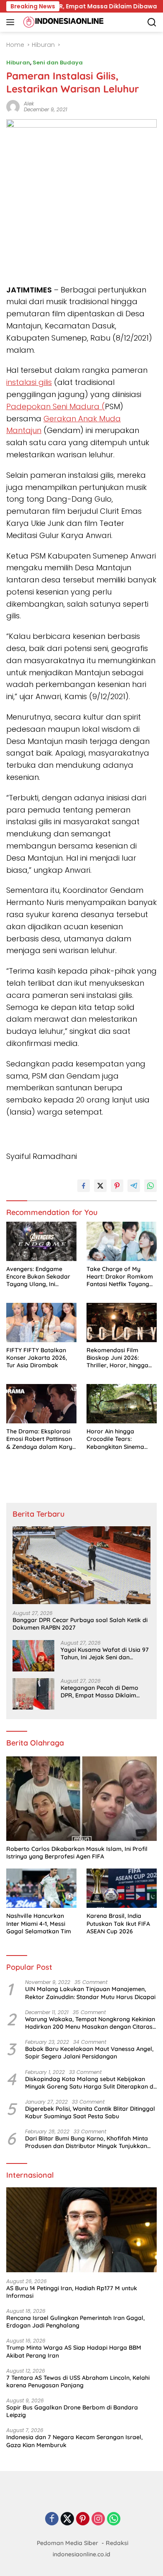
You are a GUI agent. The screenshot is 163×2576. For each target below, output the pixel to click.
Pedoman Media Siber (67, 2543)
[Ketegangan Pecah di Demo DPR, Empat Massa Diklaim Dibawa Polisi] (33, 1694)
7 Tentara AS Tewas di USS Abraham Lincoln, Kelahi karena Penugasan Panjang (78, 2381)
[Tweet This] (100, 1186)
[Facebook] (52, 2519)
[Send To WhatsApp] (150, 1186)
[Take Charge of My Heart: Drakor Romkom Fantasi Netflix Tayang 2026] (122, 1242)
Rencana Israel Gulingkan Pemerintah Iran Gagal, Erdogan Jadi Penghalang (75, 2322)
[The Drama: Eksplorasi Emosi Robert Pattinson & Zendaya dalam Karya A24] (41, 1404)
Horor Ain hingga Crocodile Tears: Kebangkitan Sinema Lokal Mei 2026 (115, 1439)
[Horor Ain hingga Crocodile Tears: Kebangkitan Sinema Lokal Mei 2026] (122, 1404)
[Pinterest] (83, 2519)
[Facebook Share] (84, 1186)
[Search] (152, 22)
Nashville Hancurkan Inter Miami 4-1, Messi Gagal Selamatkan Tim (39, 1923)
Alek (29, 104)
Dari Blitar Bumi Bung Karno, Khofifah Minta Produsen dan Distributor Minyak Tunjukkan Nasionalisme (87, 2142)
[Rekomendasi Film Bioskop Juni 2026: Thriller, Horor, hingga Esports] (122, 1323)
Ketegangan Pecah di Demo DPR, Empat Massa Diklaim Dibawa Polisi (99, 1692)
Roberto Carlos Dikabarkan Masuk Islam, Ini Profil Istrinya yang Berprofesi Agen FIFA (77, 1853)
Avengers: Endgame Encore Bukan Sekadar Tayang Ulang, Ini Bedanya (38, 1277)
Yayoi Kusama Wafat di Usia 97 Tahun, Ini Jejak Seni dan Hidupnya (105, 1653)
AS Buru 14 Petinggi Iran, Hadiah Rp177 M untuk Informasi (72, 2292)
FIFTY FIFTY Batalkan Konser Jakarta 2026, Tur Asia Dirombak (37, 1358)
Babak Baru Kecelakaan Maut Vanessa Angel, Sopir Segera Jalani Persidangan (89, 2053)
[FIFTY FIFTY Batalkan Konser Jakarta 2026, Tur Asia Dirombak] (41, 1323)
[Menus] (12, 22)
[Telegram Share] (134, 1186)
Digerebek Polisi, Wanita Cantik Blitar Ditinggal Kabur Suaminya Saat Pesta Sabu (90, 2112)
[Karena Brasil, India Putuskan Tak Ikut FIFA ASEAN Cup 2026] (122, 1888)
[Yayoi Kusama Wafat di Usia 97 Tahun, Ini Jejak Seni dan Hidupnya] (33, 1656)
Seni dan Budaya (58, 63)
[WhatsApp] (114, 2519)
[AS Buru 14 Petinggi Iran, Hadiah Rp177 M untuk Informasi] (81, 2230)
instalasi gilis (29, 382)
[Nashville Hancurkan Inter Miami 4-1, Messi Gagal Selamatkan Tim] (41, 1888)
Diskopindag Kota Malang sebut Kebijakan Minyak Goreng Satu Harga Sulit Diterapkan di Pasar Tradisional (90, 2083)
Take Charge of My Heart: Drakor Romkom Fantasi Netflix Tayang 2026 (120, 1277)
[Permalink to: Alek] (13, 106)
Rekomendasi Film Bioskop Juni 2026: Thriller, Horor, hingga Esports (117, 1358)
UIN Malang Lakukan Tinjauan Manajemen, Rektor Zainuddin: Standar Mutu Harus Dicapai (90, 1993)
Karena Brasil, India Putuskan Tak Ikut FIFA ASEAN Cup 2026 (118, 1923)
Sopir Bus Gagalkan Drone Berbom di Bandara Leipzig (72, 2411)
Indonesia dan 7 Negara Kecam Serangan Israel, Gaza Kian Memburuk (74, 2441)
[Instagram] (98, 2519)
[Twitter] (67, 2519)
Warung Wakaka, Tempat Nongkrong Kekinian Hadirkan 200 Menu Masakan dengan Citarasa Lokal (91, 2023)
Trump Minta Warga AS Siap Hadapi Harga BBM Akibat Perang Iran (74, 2351)
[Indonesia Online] (62, 22)
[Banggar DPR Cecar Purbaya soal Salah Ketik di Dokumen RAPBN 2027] (81, 1565)
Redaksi (117, 2543)
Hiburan (18, 63)
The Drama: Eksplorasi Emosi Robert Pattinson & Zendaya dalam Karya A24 (41, 1439)
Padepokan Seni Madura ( (56, 406)
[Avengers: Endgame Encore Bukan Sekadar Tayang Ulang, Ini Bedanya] (41, 1242)
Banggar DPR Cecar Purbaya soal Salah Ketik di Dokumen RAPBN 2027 (80, 1624)
